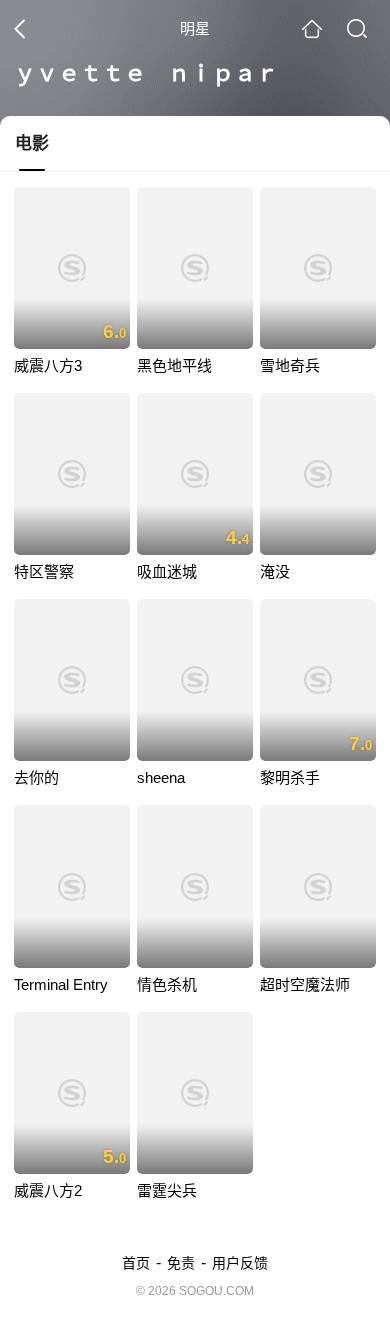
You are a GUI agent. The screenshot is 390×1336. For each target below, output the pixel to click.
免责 (181, 1263)
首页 (136, 1263)
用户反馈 (240, 1263)
